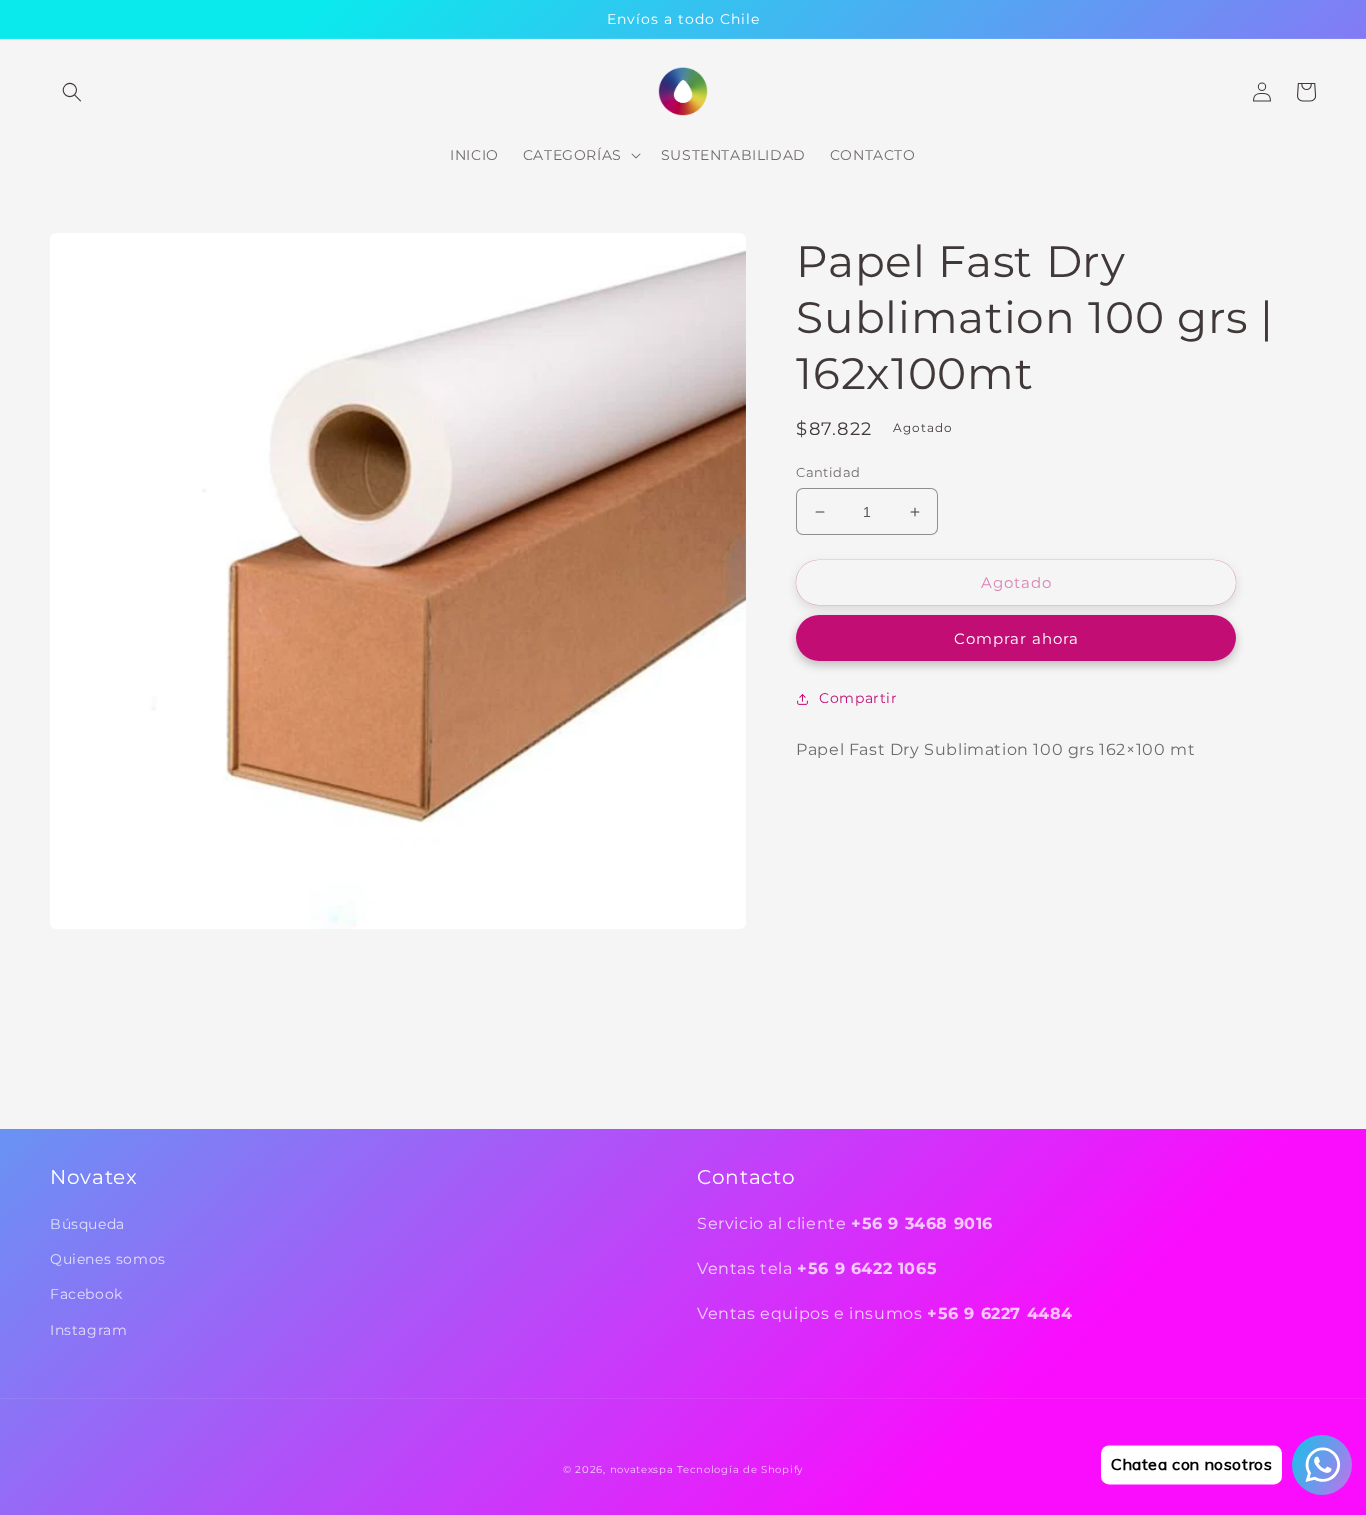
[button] (72, 92)
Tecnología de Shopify (740, 1469)
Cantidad (828, 472)
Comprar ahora (1016, 638)
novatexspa (642, 1469)
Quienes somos (108, 1259)
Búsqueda (87, 1224)
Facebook (86, 1294)
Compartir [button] (858, 698)
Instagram (88, 1330)
